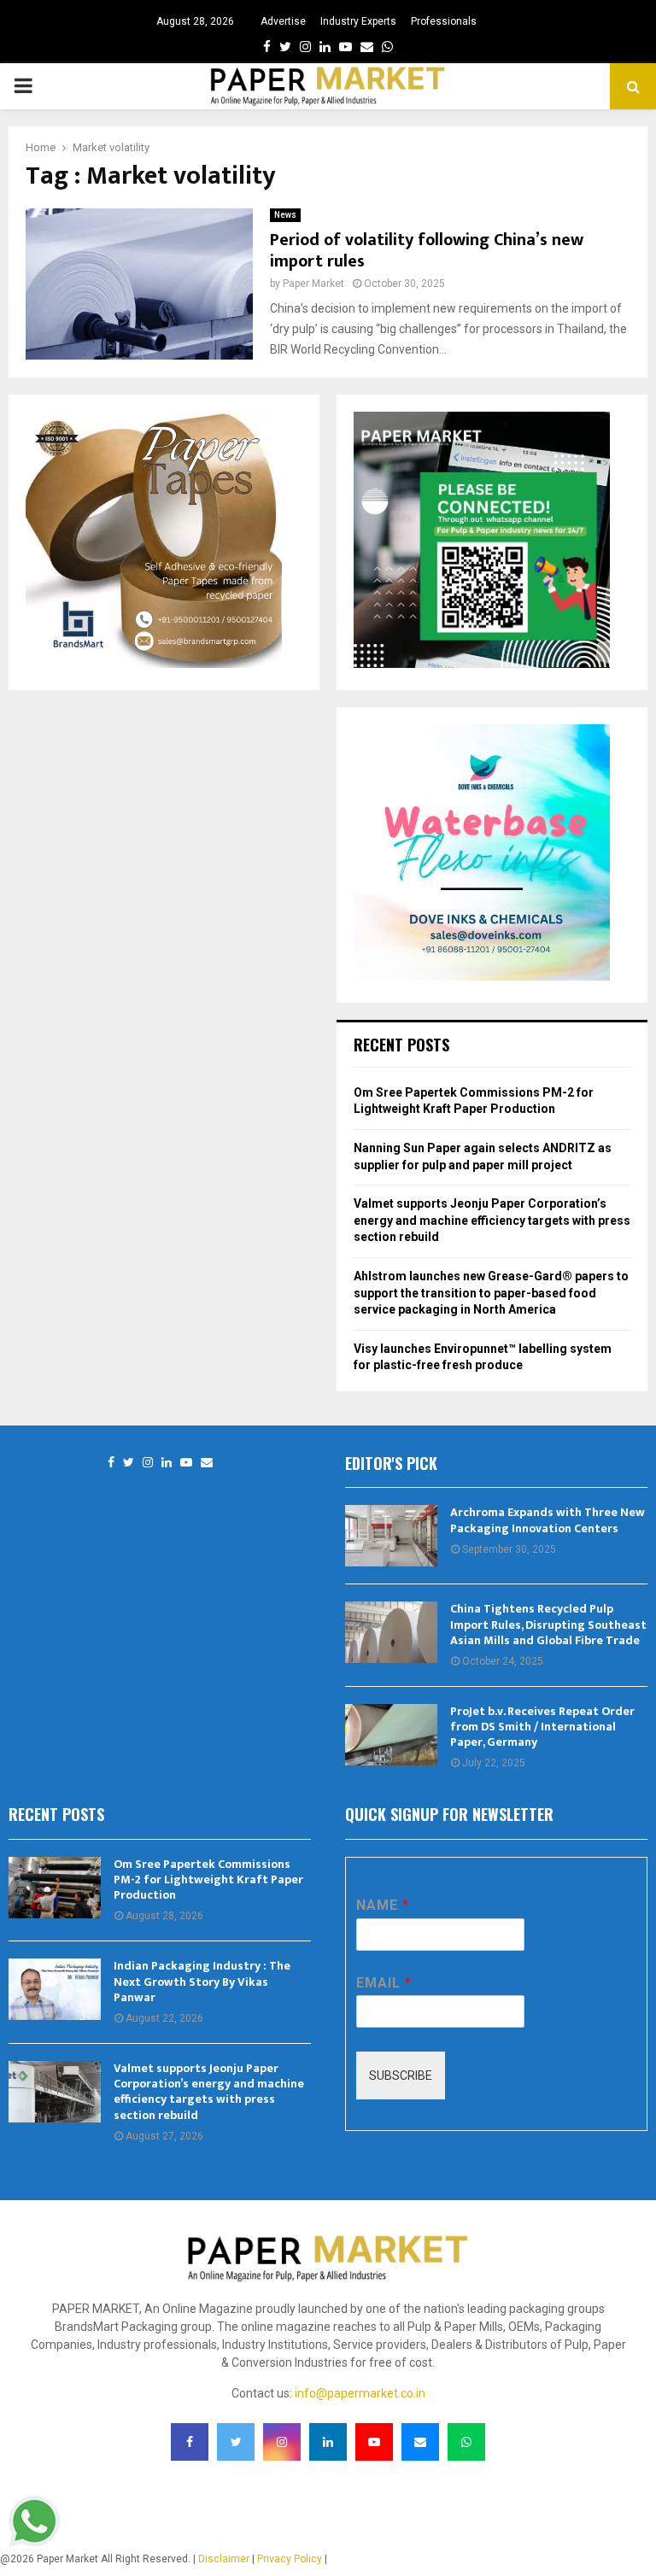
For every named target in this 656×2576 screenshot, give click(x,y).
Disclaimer (224, 2559)
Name (382, 1905)
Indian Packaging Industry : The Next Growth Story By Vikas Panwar (202, 1981)
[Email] (207, 1463)
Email (384, 1983)
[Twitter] (129, 1463)
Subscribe (401, 2075)
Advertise (283, 21)
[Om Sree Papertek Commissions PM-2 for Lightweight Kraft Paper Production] (55, 1888)
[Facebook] (111, 1463)
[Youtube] (186, 1463)
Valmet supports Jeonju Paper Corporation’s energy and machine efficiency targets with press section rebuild (492, 1220)
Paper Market (313, 284)
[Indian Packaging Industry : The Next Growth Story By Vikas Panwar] (55, 1989)
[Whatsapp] (466, 2442)
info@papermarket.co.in (360, 2393)
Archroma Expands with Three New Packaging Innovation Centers (548, 1520)
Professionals (444, 21)
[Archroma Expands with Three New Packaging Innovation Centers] (391, 1536)
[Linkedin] (167, 1463)
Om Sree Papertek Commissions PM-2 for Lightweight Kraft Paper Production (208, 1879)
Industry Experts (358, 21)
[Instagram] (148, 1463)
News (285, 215)
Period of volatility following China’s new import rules (427, 251)
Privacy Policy (290, 2559)
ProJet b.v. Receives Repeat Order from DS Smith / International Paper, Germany (542, 1727)
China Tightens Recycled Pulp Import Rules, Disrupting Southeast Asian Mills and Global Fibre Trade (548, 1624)
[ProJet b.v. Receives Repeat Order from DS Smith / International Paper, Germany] (391, 1735)
